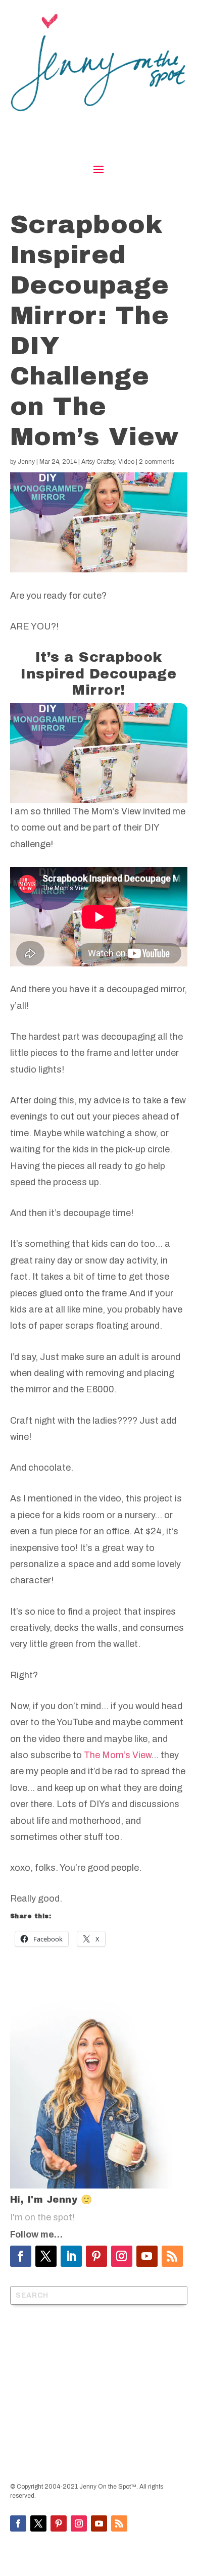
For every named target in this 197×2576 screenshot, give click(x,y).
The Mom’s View (117, 1755)
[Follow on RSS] (172, 2256)
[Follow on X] (46, 2256)
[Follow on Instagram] (122, 2256)
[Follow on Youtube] (147, 2256)
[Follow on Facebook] (21, 2256)
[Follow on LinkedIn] (71, 2256)
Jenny (26, 462)
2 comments (157, 462)
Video (126, 462)
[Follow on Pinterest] (96, 2256)
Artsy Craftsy (98, 462)
